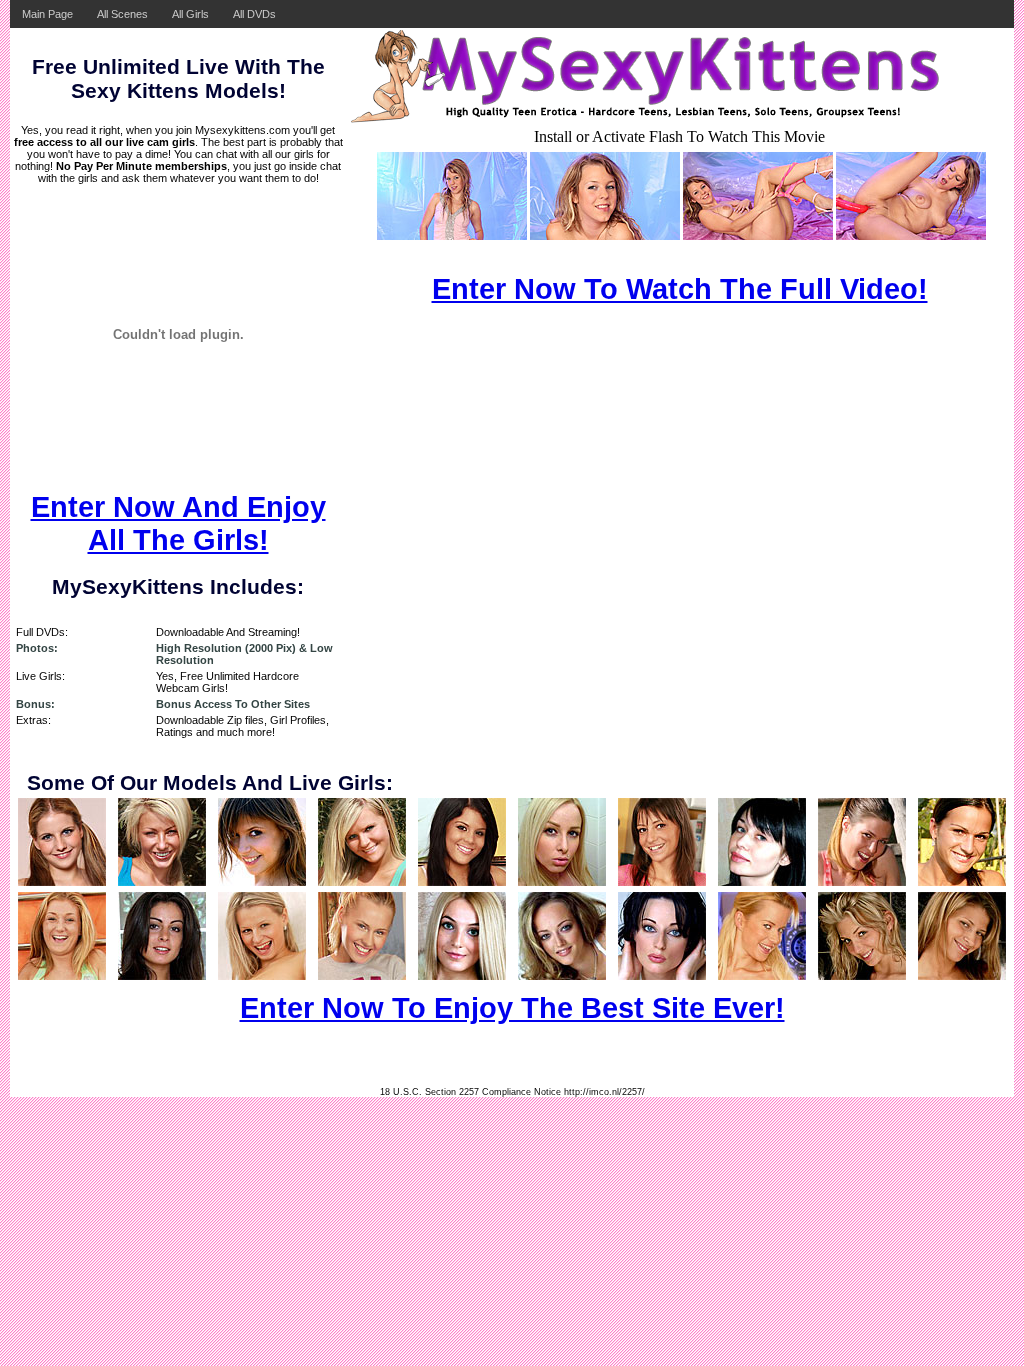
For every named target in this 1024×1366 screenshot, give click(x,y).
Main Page (47, 14)
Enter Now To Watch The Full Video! (680, 289)
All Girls (190, 14)
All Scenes (122, 14)
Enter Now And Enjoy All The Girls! (178, 523)
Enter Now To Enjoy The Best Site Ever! (512, 1008)
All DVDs (254, 14)
